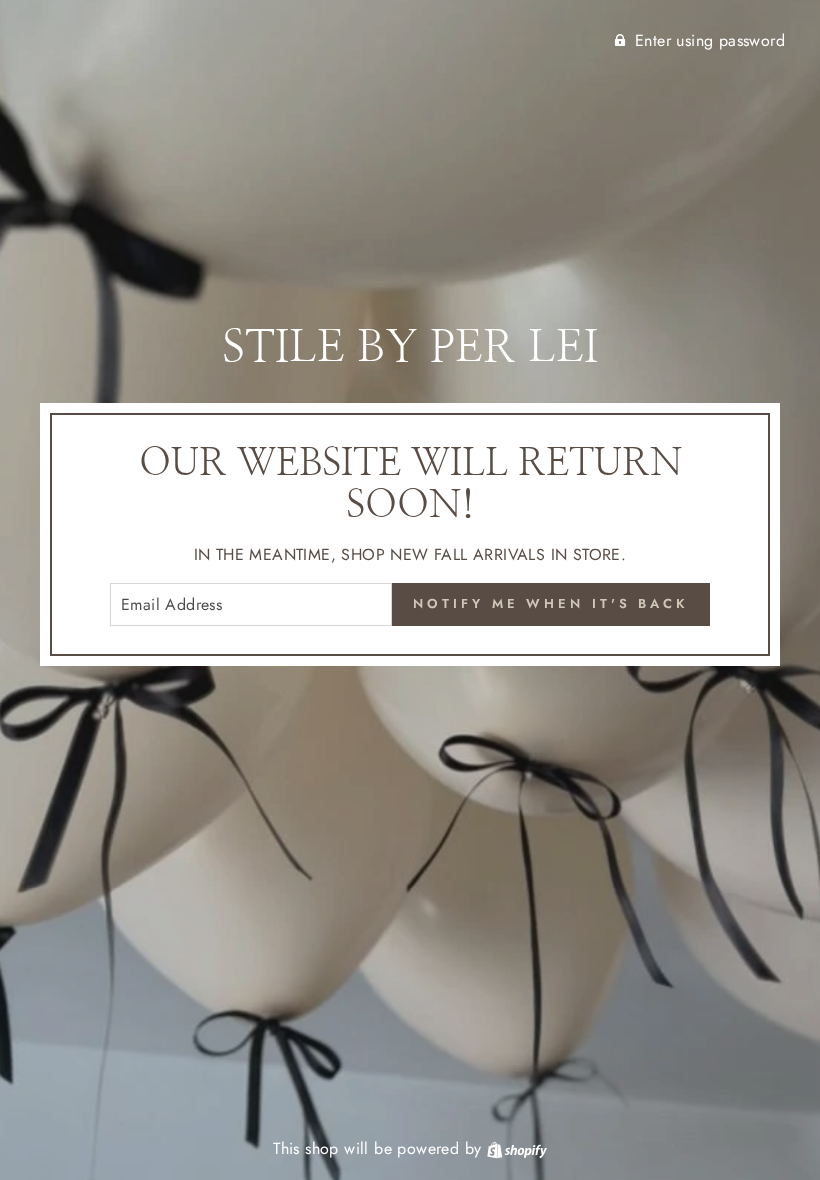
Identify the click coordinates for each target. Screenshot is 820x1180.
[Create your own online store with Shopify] (517, 1148)
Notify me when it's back (551, 603)
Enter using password (710, 40)
